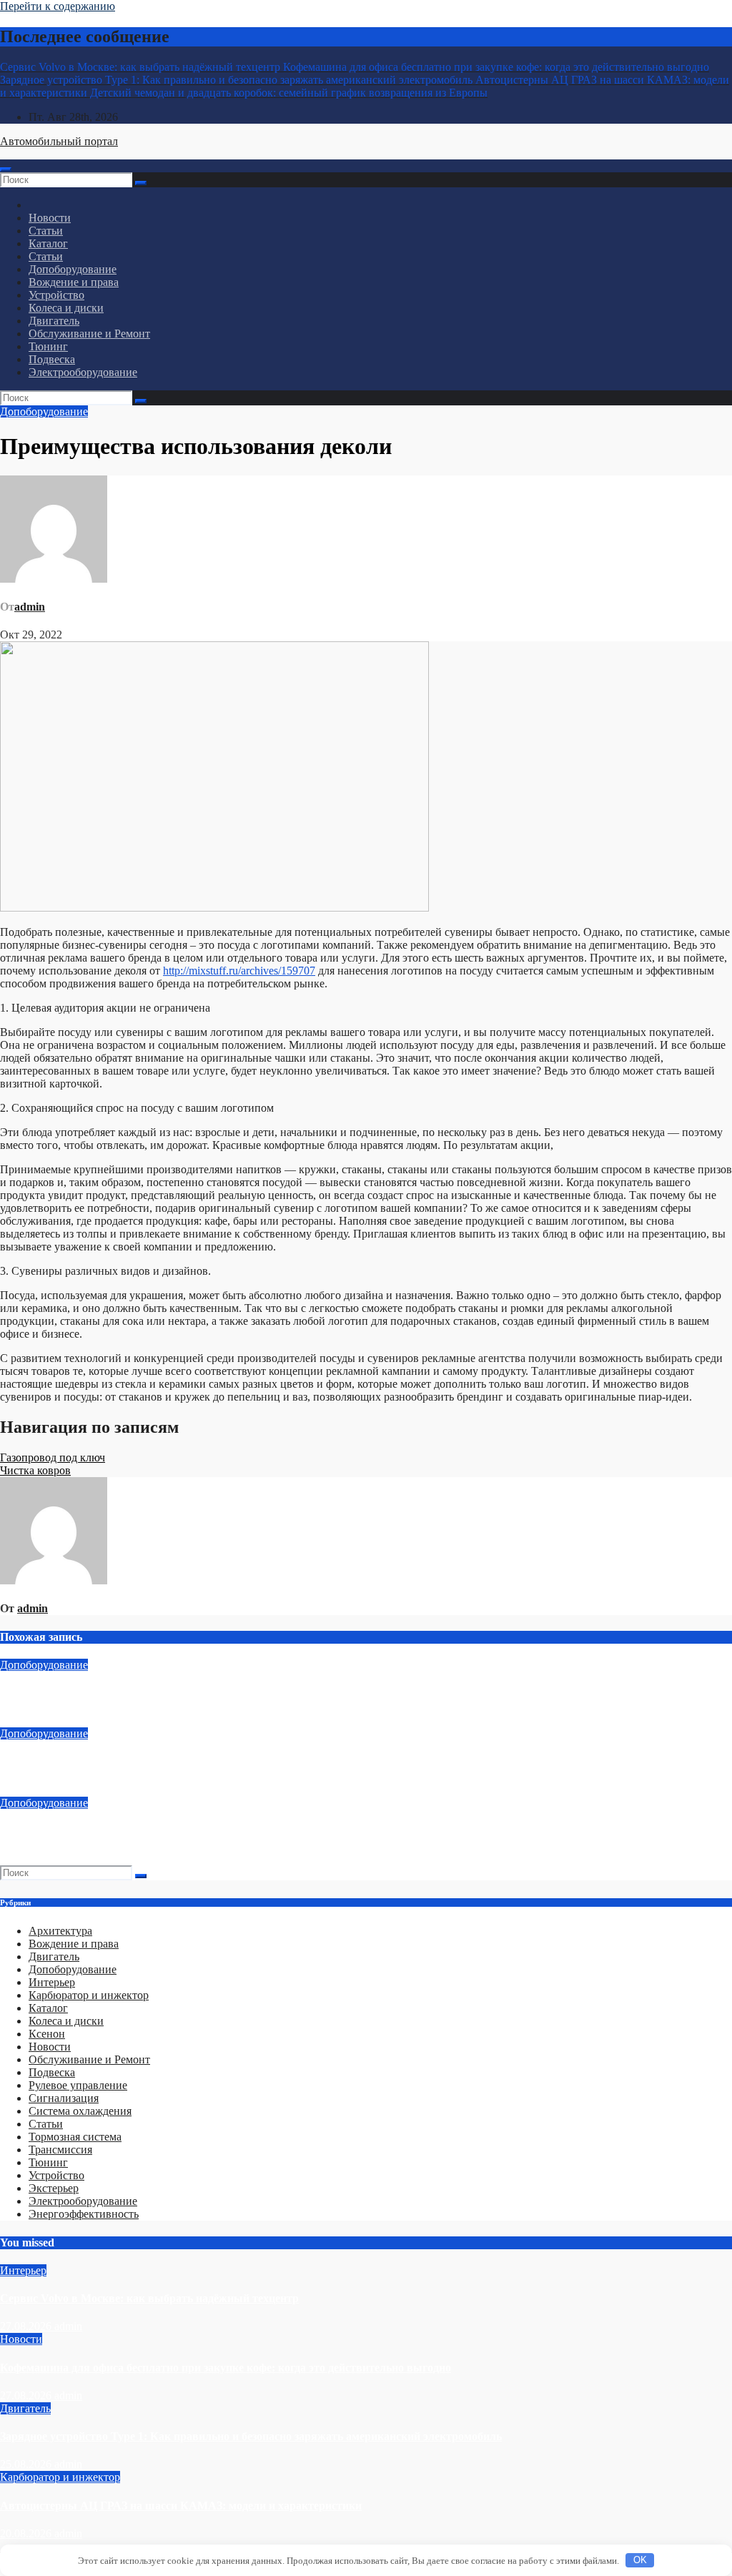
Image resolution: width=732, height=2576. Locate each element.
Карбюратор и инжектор (89, 1995)
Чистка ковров (35, 1470)
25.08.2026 (27, 2464)
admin (30, 607)
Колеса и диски (66, 308)
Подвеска (52, 359)
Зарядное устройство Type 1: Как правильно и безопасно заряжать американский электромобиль (251, 2436)
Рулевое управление (78, 2085)
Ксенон (47, 2034)
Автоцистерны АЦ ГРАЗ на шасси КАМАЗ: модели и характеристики (181, 2506)
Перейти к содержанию (58, 6)
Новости (50, 218)
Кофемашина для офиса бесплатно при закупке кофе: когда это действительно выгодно (226, 2368)
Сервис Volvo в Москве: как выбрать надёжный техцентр (149, 2298)
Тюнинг (48, 346)
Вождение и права (74, 282)
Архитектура (60, 1931)
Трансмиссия (60, 2150)
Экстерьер (54, 2188)
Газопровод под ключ (53, 1457)
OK (640, 2560)
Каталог (48, 243)
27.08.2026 (27, 2326)
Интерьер (52, 1982)
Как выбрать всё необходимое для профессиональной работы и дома (177, 1693)
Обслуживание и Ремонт (89, 334)
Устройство (56, 295)
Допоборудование (73, 269)
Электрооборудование (83, 372)
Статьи (46, 231)
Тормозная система (75, 2137)
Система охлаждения (80, 2111)
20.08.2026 (27, 2533)
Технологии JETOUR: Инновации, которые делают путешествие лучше (186, 1762)
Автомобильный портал (59, 141)
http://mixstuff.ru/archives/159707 (239, 971)
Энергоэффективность (84, 2214)
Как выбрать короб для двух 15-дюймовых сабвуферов (142, 1831)
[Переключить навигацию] (6, 169)
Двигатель (54, 321)
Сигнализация (64, 2098)
